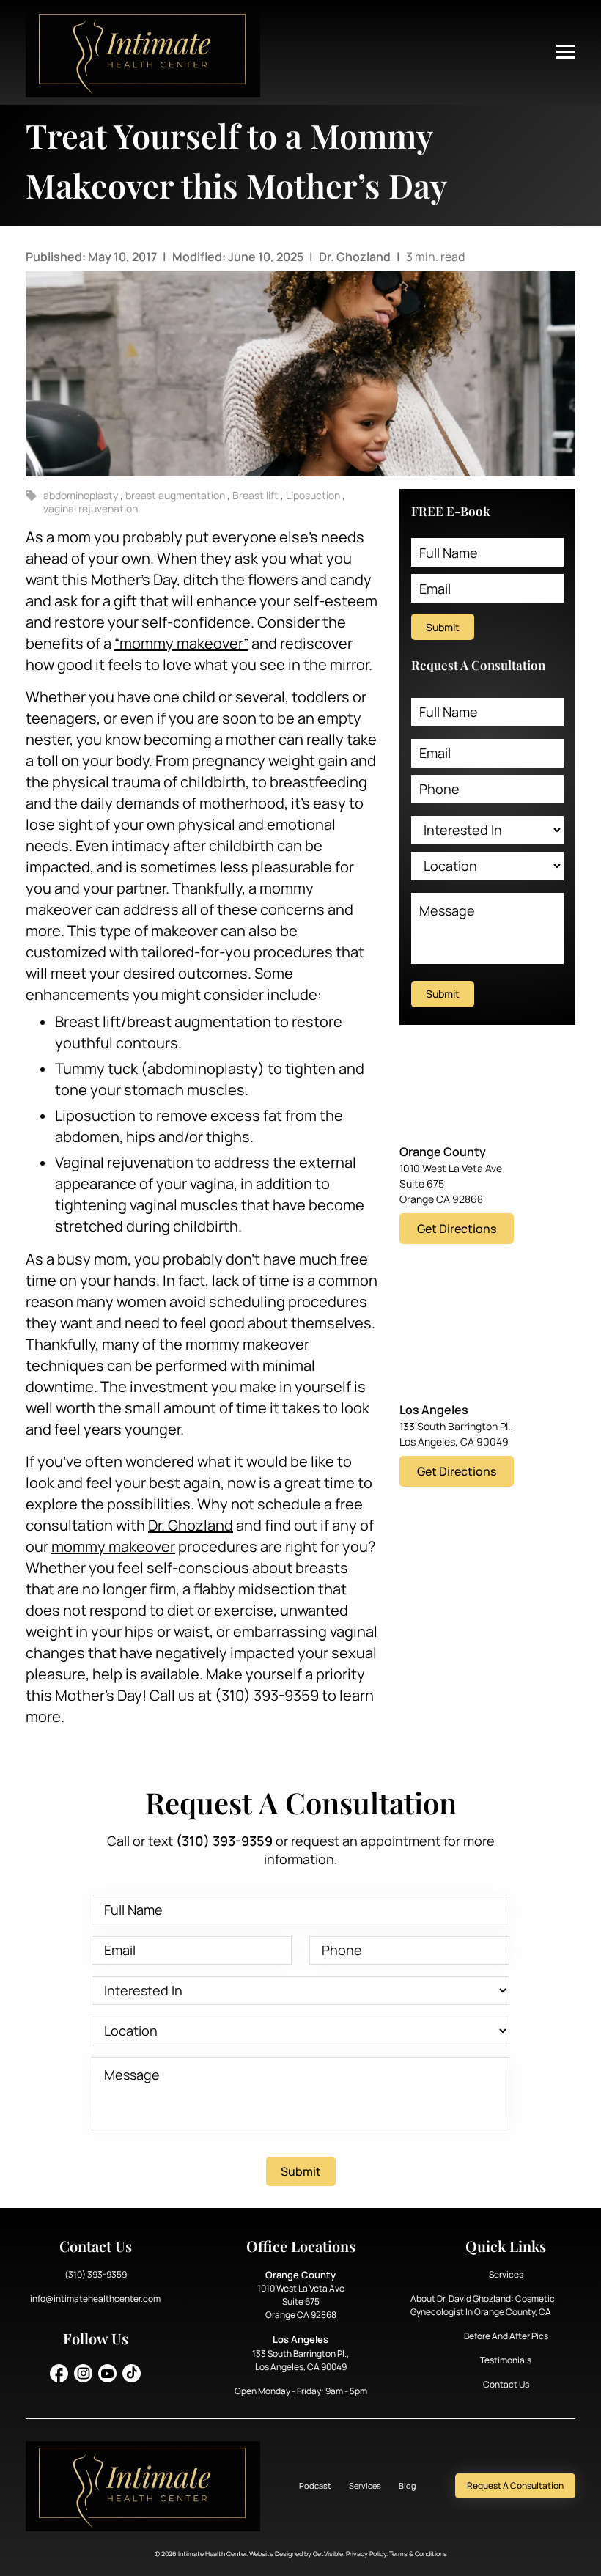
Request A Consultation (515, 2485)
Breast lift (257, 495)
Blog (408, 2485)
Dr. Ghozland (356, 257)
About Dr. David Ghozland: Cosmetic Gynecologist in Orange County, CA (483, 2305)
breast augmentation (176, 495)
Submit (443, 627)
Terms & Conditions (418, 2554)
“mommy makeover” (181, 643)
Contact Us (506, 2384)
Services (506, 2274)
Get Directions (457, 1229)
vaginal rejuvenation (91, 508)
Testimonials (506, 2360)
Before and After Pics (506, 2336)
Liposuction (314, 495)
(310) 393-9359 (96, 2274)
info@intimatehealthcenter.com (95, 2299)
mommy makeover (113, 1546)
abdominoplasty (82, 495)
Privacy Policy (366, 2554)
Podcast (315, 2485)
